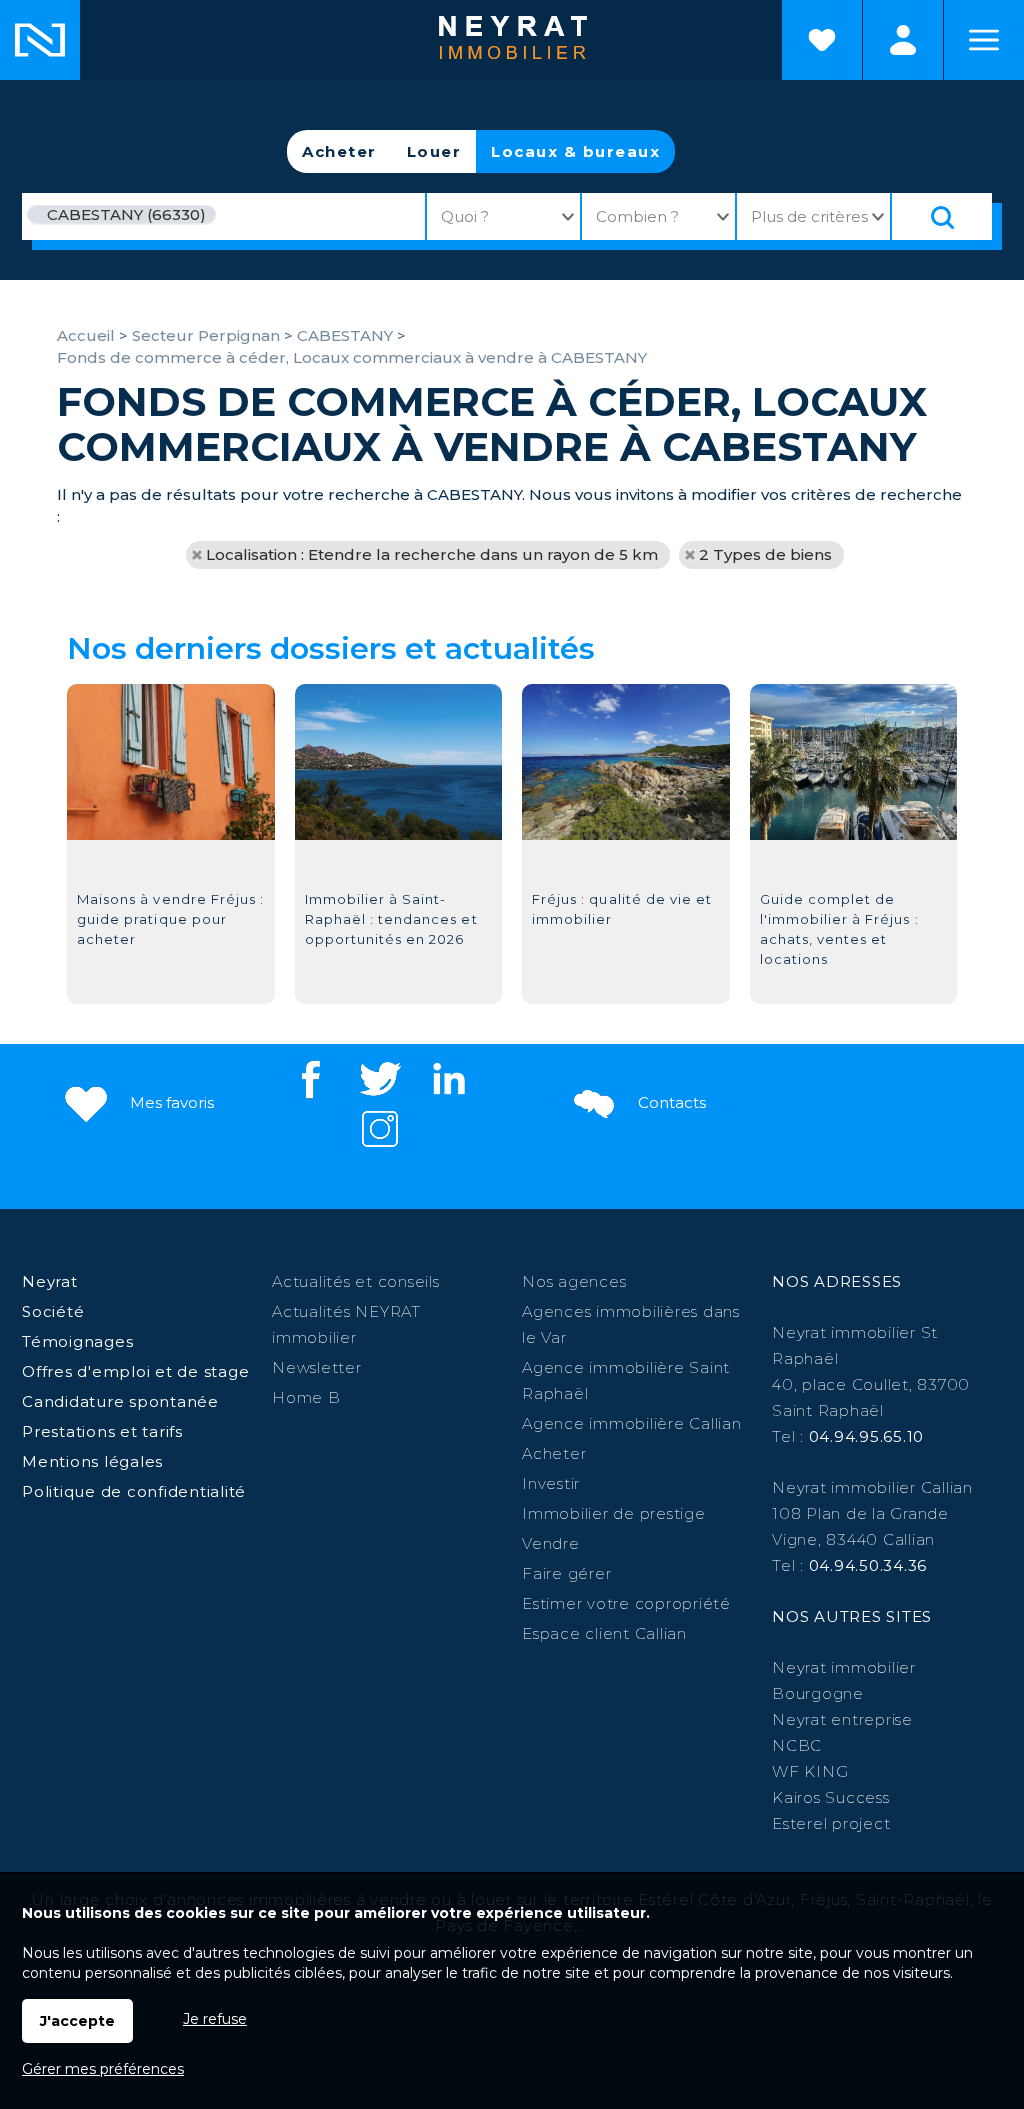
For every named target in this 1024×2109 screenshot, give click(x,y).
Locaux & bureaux (575, 151)
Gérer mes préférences (103, 2069)
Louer (434, 151)
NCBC (797, 1745)
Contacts (670, 1102)
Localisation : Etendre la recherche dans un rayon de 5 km (432, 554)
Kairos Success (831, 1797)
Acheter (339, 151)
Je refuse (215, 2019)
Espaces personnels (903, 40)
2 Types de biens (765, 554)
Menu (984, 40)
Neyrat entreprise (842, 1719)
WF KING (810, 1771)
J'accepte (77, 2021)
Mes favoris (170, 1102)
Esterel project (831, 1823)
